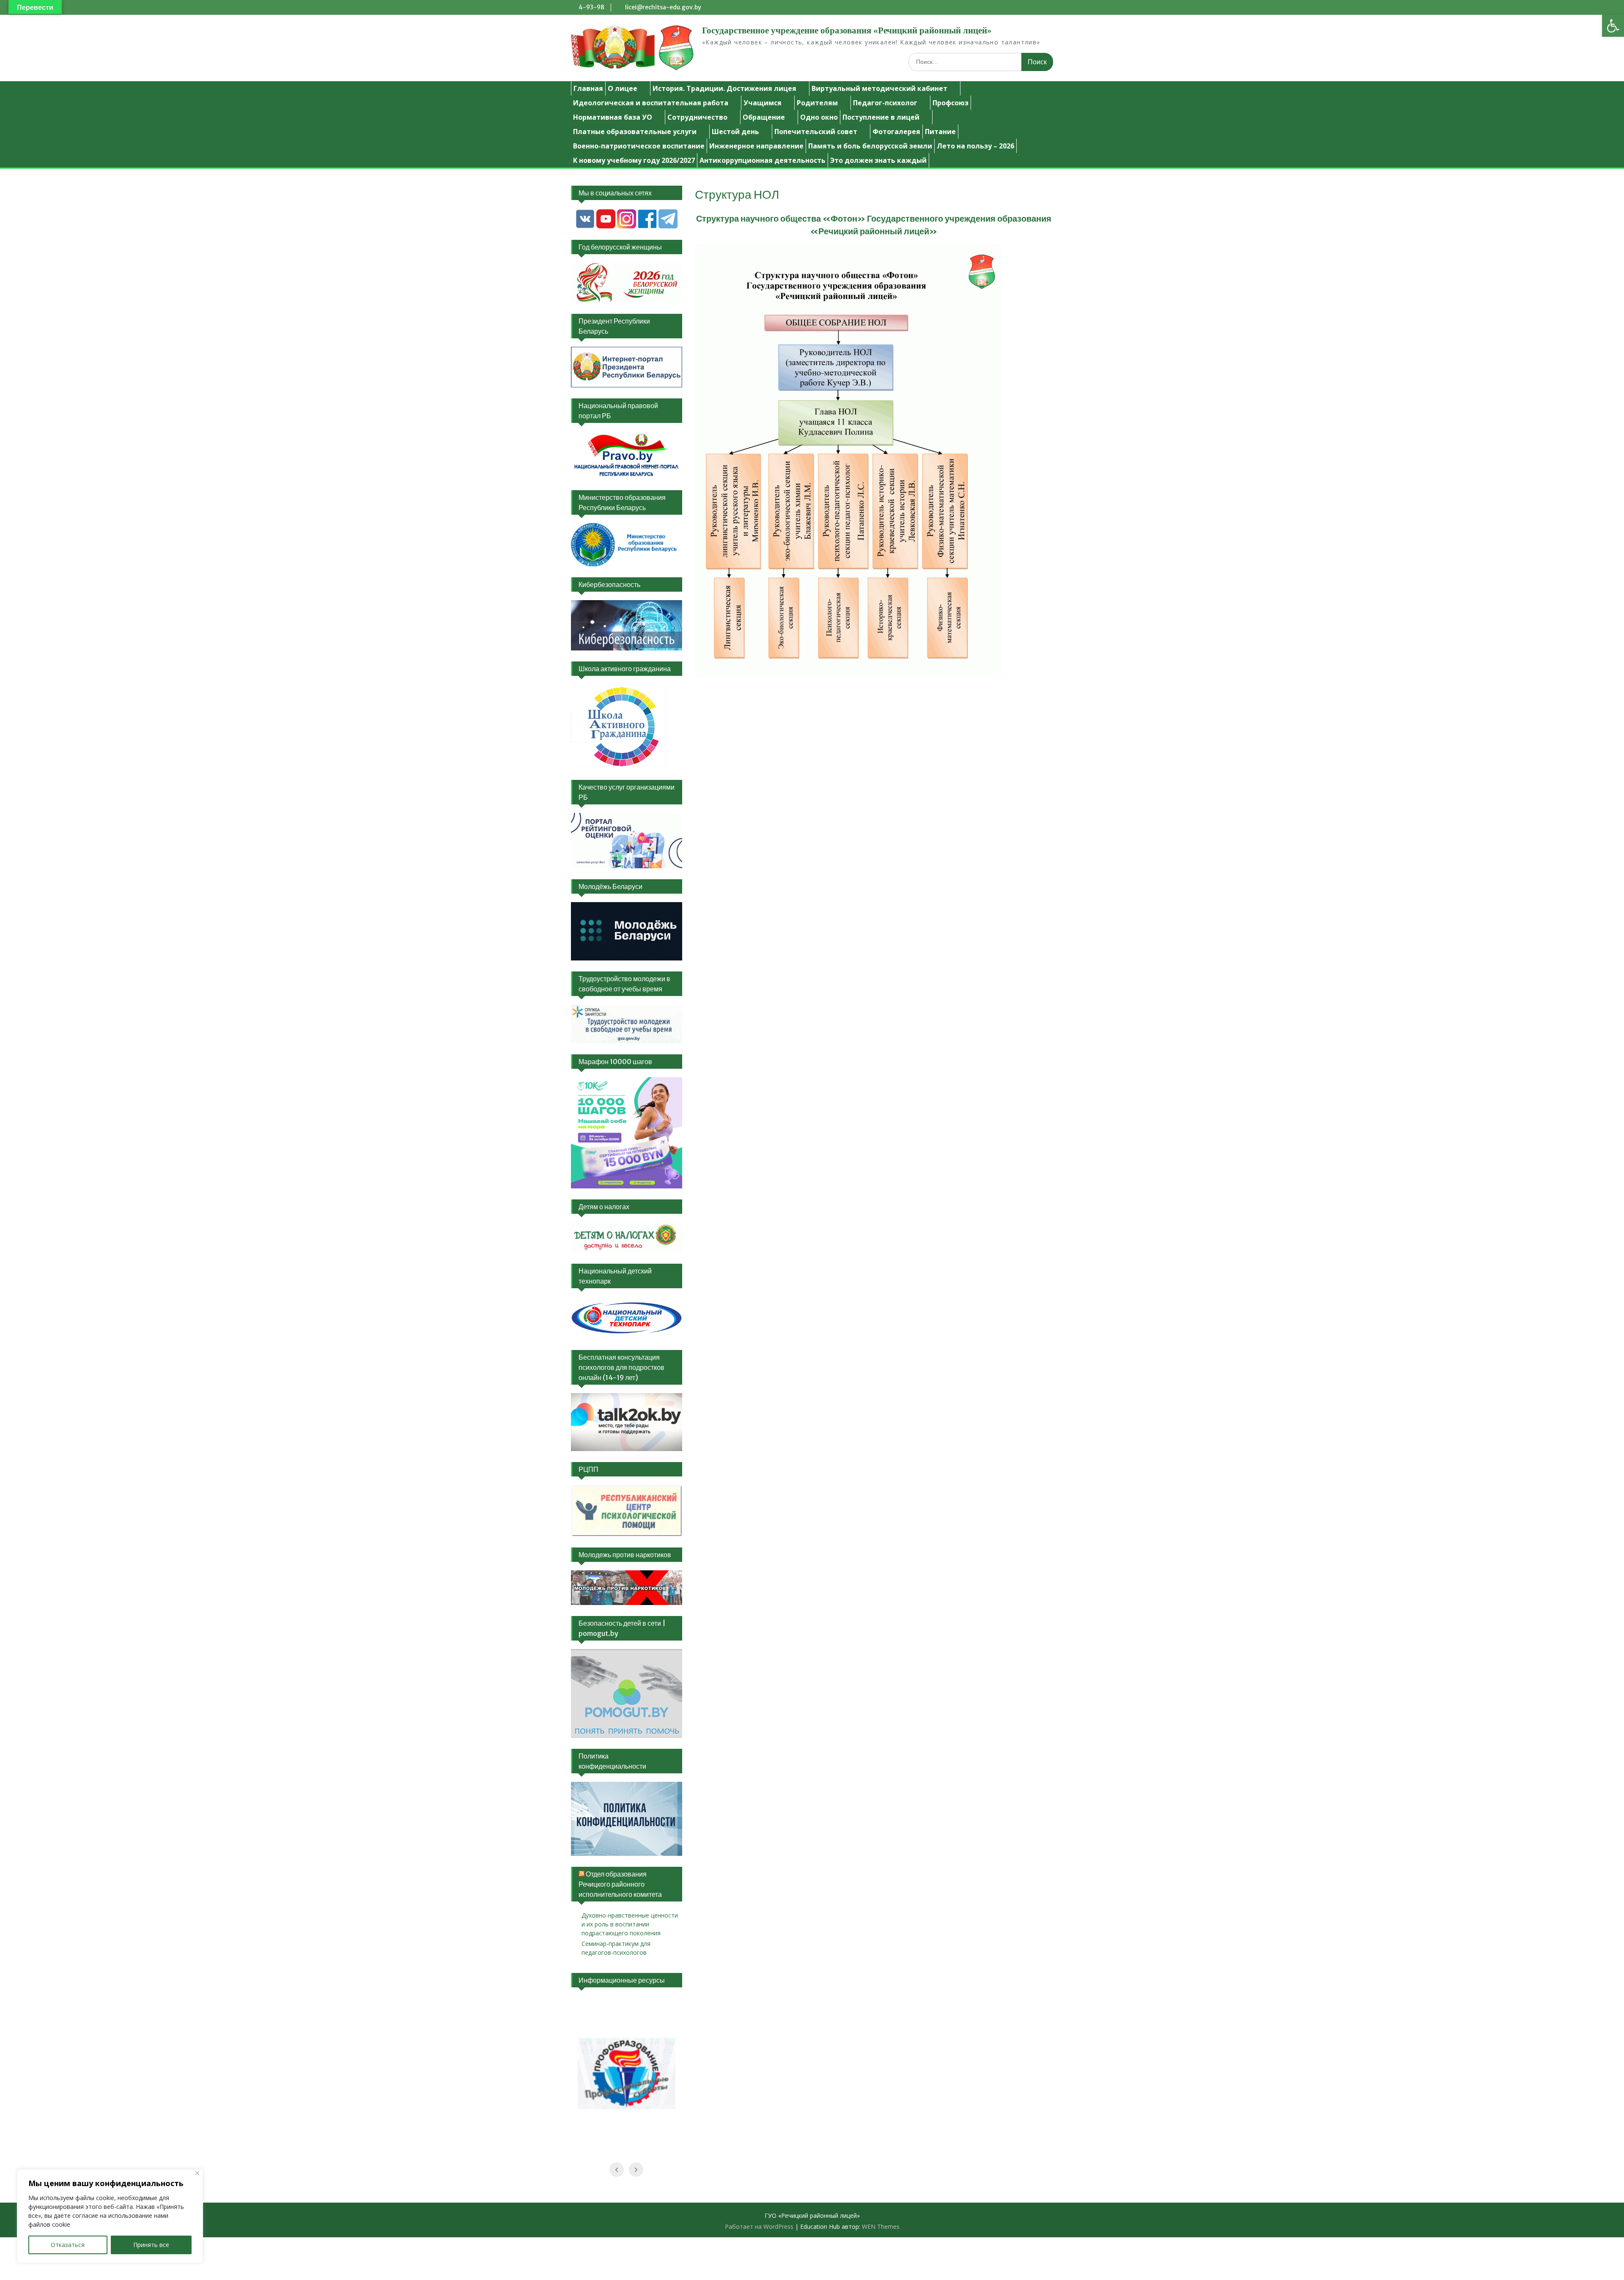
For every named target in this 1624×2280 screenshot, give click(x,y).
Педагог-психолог (885, 103)
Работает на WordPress (759, 2226)
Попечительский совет (816, 132)
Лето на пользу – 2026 (975, 146)
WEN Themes (881, 2226)
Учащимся (763, 103)
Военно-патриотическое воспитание (639, 146)
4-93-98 (591, 7)
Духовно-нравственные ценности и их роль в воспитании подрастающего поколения (630, 1924)
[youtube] (606, 227)
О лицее (623, 88)
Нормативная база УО (613, 117)
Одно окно (819, 117)
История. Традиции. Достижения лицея (724, 88)
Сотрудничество (697, 117)
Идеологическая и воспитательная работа (651, 103)
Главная (588, 88)
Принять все (151, 2245)
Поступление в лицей (881, 117)
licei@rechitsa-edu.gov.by (663, 7)
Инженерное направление (756, 146)
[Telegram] (668, 227)
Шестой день (735, 132)
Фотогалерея (896, 132)
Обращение (764, 117)
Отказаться (68, 2245)
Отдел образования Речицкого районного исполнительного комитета (620, 1884)
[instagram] (627, 227)
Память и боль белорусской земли (870, 146)
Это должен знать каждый (878, 160)
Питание (940, 132)
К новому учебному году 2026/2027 (634, 160)
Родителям (817, 103)
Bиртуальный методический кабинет (879, 88)
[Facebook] (647, 227)
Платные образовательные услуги (635, 132)
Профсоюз (951, 103)
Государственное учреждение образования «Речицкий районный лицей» (847, 30)
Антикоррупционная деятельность (763, 160)
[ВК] (585, 227)
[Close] (197, 2173)
